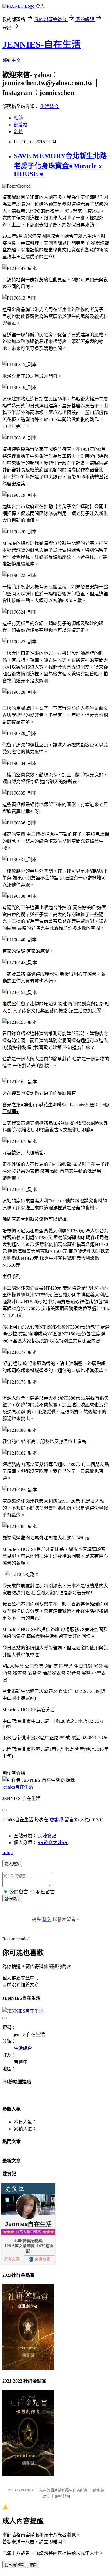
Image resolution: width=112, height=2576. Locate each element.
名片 (18, 132)
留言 (69, 1820)
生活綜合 (49, 106)
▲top (7, 1853)
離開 (33, 2565)
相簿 (18, 118)
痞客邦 (56, 1820)
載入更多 (12, 1864)
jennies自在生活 (18, 1787)
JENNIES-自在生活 (41, 44)
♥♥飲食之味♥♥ (53, 1843)
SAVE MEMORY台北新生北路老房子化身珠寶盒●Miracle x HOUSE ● (60, 165)
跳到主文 (11, 60)
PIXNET (27, 2490)
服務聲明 (63, 2496)
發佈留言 (12, 1899)
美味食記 (47, 1836)
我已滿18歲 (14, 2565)
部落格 (21, 125)
